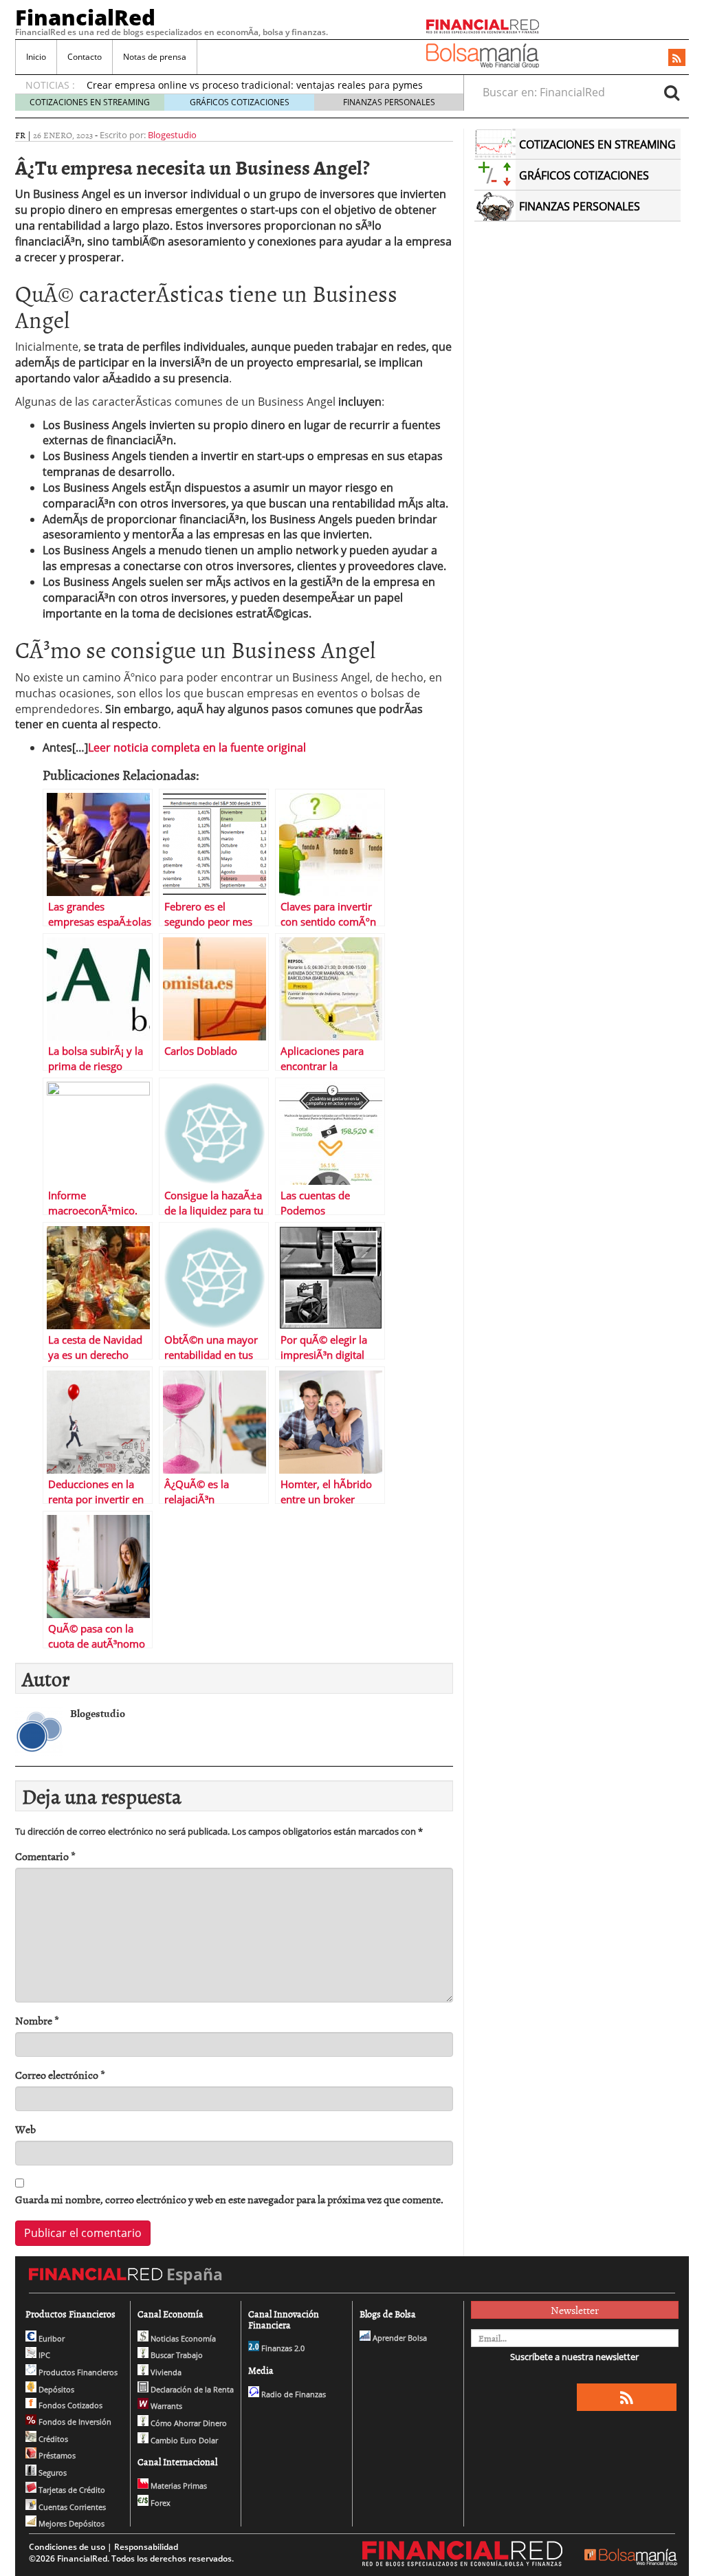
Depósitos (55, 2389)
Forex (159, 2503)
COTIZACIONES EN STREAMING (90, 102)
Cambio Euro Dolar (183, 2440)
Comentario (45, 1856)
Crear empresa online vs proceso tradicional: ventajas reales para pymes (255, 85)
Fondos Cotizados (69, 2405)
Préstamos (56, 2455)
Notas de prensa (155, 57)
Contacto (85, 57)
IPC (43, 2355)
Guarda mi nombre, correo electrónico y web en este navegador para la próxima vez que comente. (229, 2200)
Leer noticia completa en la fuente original (197, 747)
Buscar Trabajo (176, 2355)
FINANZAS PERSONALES (389, 102)
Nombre (37, 2021)
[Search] (672, 92)
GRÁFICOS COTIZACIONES (240, 102)
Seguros (52, 2473)
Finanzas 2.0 (282, 2348)
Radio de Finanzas (293, 2394)
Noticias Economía (182, 2338)
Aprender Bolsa (399, 2338)
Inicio (36, 57)
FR (20, 135)
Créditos (52, 2439)
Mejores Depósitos (70, 2523)
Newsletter (575, 2310)
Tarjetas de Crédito (71, 2490)
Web (25, 2129)
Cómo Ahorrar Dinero (188, 2423)
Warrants (165, 2406)
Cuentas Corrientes (71, 2507)
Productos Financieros (77, 2372)
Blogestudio (172, 135)
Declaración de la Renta (191, 2389)
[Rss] (677, 58)
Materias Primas (178, 2486)
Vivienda (165, 2372)
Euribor (51, 2338)
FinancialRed (85, 17)
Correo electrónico (60, 2075)
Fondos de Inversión (74, 2422)
